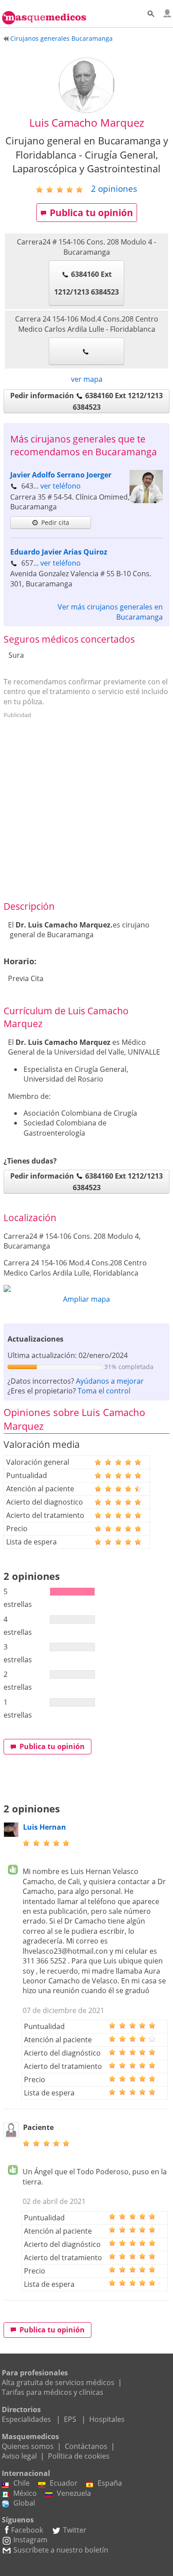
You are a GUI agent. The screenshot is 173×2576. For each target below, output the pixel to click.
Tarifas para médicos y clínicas (53, 2392)
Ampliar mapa (86, 1299)
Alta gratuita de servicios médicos (58, 2382)
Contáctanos (86, 2446)
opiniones (114, 188)
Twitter (75, 2530)
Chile (22, 2483)
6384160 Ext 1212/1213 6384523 (86, 283)
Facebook (27, 2530)
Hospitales (107, 2419)
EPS (70, 2419)
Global (24, 2503)
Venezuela (74, 2493)
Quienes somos (28, 2446)
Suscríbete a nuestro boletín (61, 2550)
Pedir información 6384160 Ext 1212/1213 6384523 (86, 401)
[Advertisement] (86, 808)
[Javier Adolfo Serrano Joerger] (146, 500)
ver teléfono (61, 486)
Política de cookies (79, 2456)
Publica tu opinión (91, 213)
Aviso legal (19, 2456)
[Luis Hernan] (11, 1835)
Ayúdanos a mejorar (110, 1381)
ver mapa (87, 379)
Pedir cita (55, 522)
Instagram (30, 2540)
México (25, 2493)
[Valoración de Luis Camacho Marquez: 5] (63, 189)
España (110, 2483)
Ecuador (64, 2483)
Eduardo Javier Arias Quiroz (59, 552)
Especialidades (26, 2419)
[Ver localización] (86, 1288)
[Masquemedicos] (44, 13)
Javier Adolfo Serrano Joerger (61, 475)
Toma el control (104, 1391)
